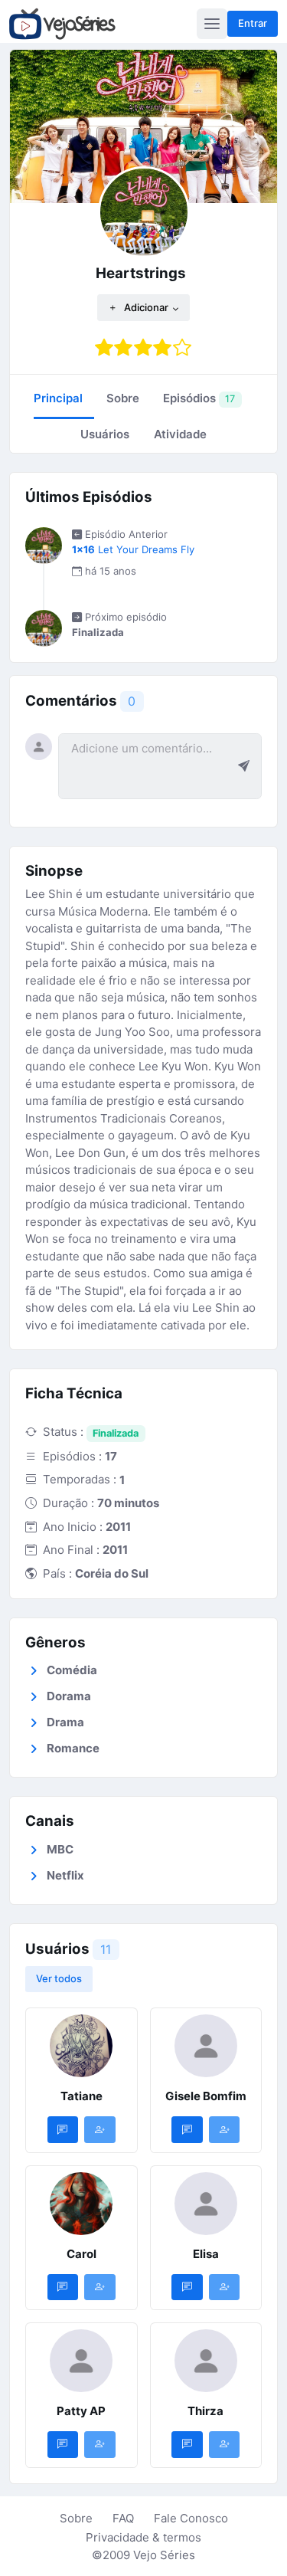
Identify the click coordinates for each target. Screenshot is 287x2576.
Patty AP (81, 2411)
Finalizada (116, 1433)
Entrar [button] (253, 23)
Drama (65, 1722)
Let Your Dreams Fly (133, 549)
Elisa (206, 2254)
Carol (82, 2254)
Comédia (72, 1670)
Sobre (76, 2518)
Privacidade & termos (143, 2537)
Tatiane (82, 2096)
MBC (60, 1849)
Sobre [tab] (123, 398)
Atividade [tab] (180, 434)
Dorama (69, 1696)
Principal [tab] (58, 398)
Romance (73, 1748)
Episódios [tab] (199, 398)
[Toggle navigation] (212, 24)
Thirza (205, 2411)
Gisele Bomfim (206, 2096)
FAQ (123, 2518)
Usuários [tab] (105, 434)
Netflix (65, 1875)
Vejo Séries (164, 2555)
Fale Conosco (191, 2518)
